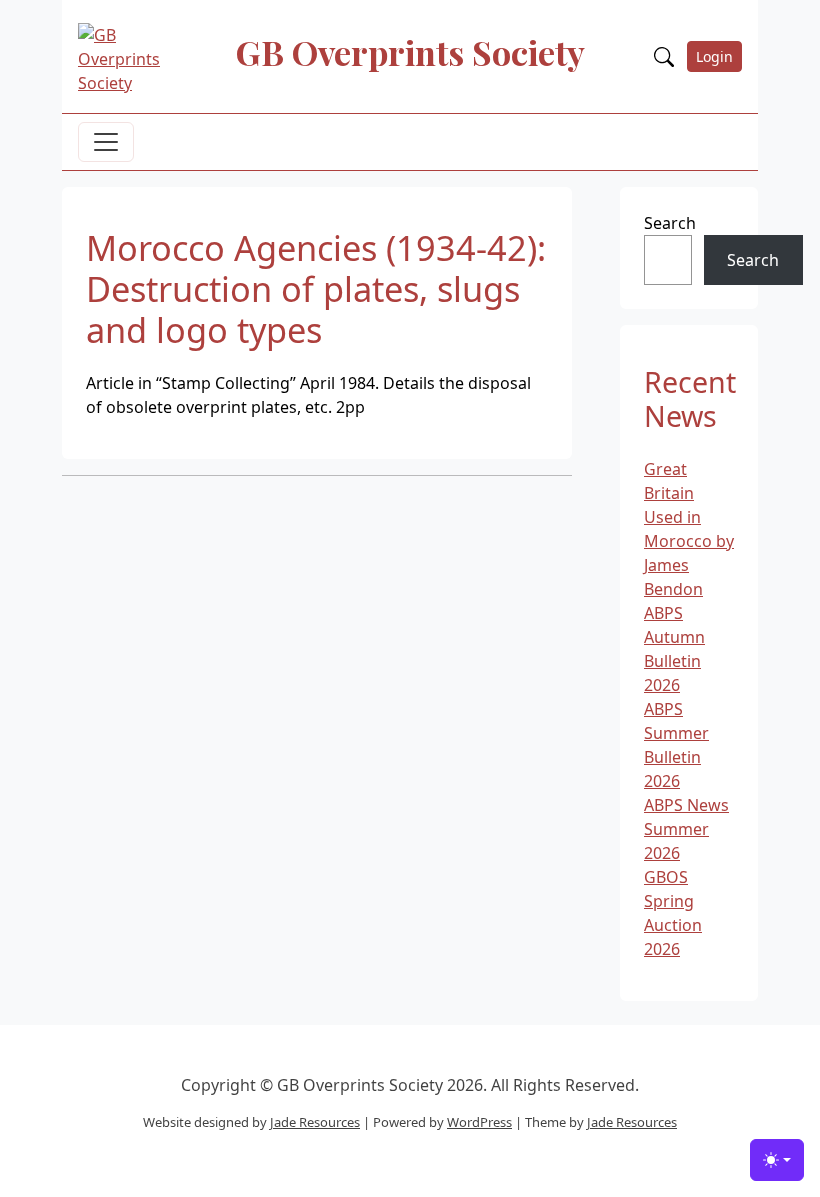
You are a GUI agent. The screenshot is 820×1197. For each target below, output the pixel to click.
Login (714, 56)
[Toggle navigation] (106, 142)
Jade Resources (315, 1122)
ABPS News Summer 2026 (686, 829)
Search (670, 223)
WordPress (479, 1122)
